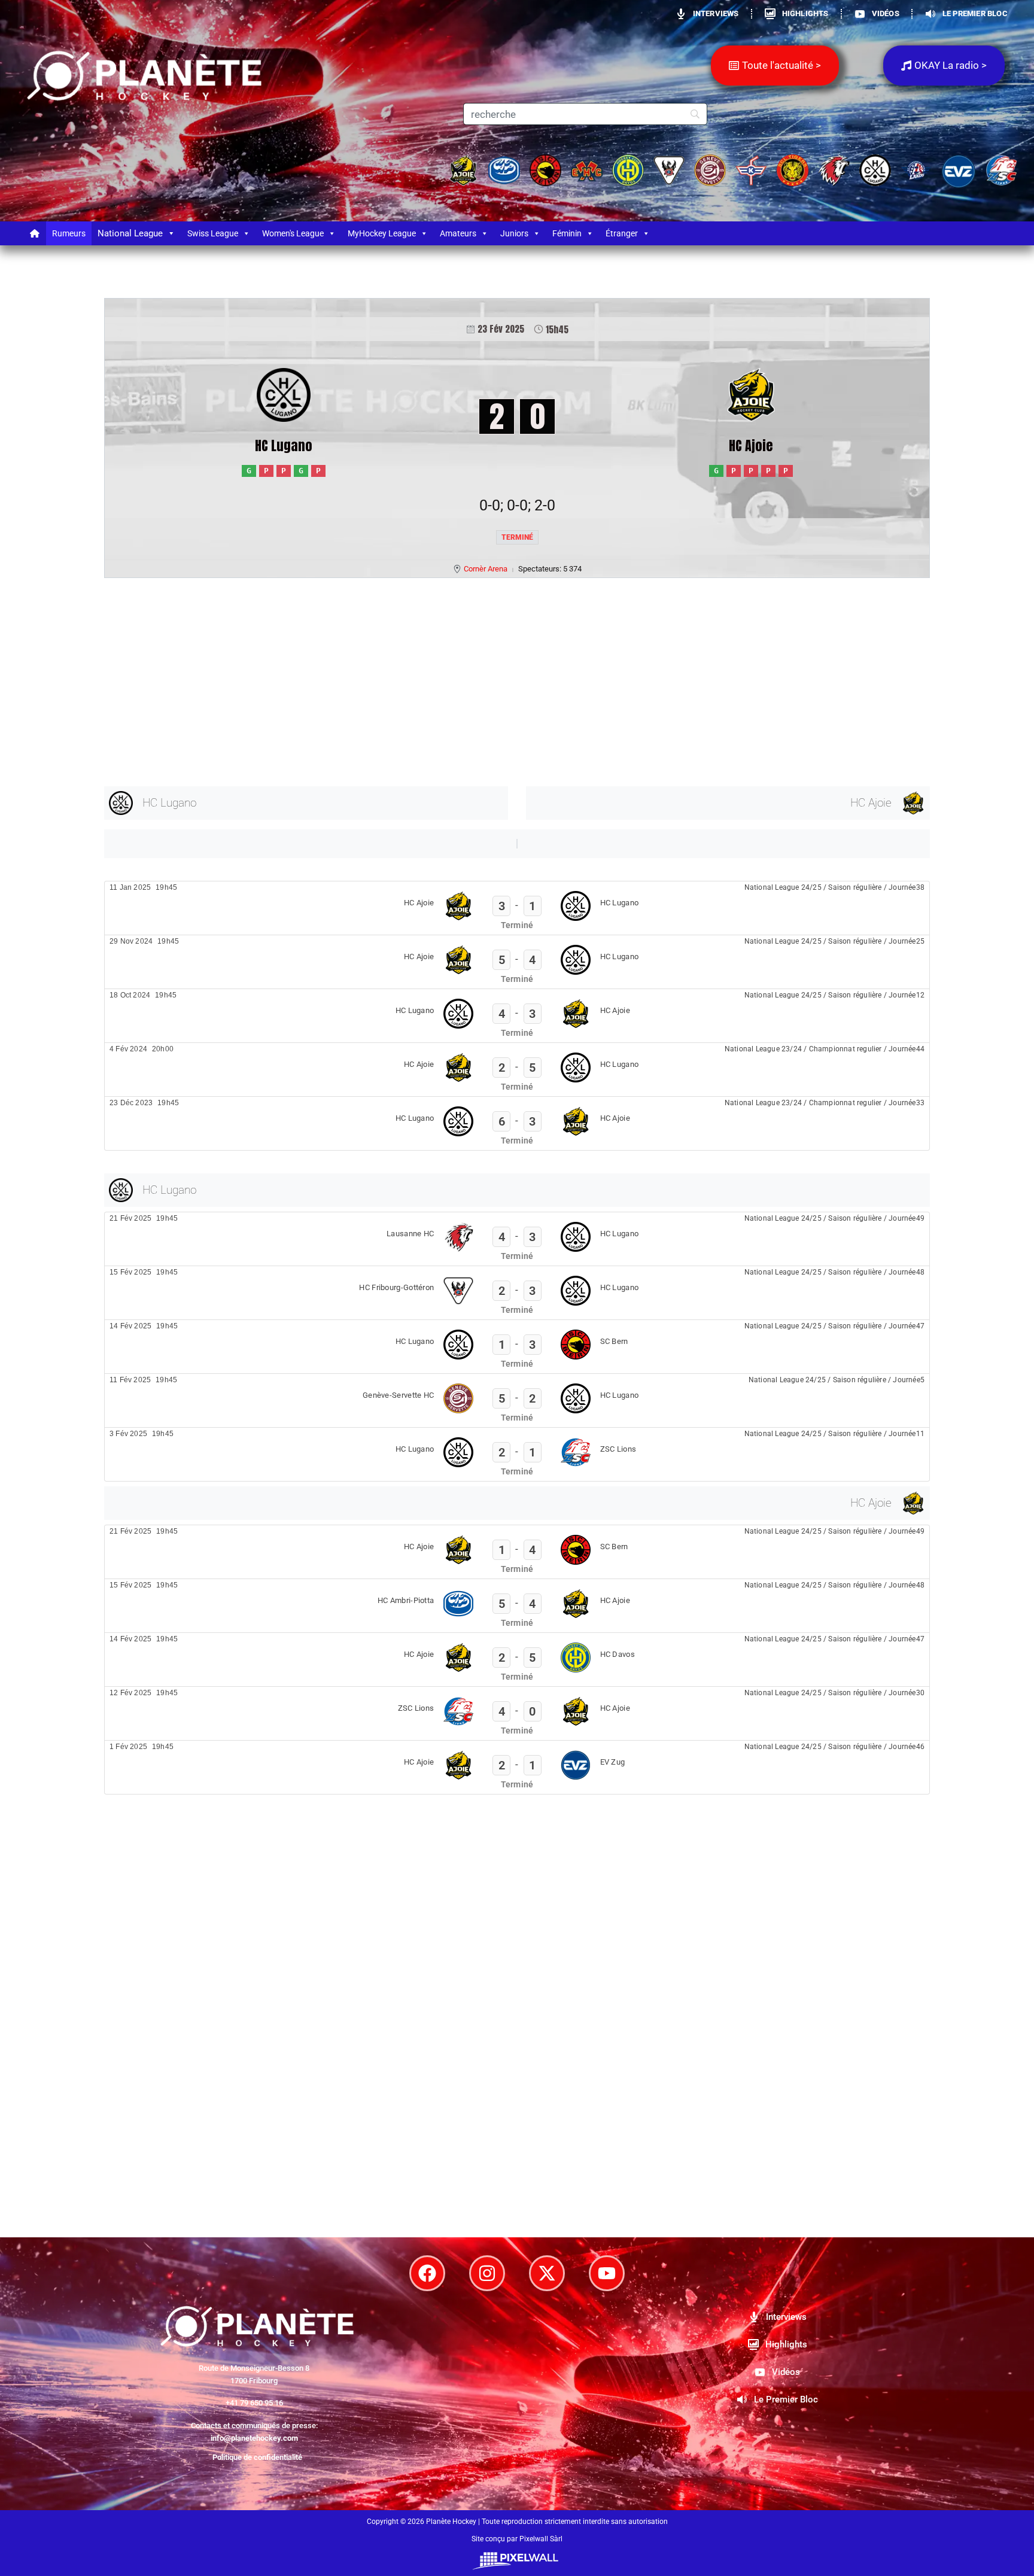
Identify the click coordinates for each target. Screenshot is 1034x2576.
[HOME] (35, 233)
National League (130, 233)
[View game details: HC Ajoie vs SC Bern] (517, 1552)
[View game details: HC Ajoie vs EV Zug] (517, 1767)
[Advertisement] (463, 680)
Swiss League (213, 233)
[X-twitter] (547, 2273)
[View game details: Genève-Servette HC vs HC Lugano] (517, 1400)
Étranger (622, 233)
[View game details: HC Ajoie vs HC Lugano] (517, 908)
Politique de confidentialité (257, 2457)
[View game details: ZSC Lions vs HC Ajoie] (517, 1713)
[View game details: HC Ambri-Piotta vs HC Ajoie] (517, 1606)
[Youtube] (607, 2273)
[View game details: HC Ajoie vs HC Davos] (517, 1660)
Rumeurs (69, 233)
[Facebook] (427, 2273)
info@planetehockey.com (254, 2438)
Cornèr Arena (486, 569)
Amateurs (458, 233)
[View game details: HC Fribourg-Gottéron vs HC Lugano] (517, 1293)
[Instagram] (487, 2273)
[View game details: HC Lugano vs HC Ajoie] (517, 1016)
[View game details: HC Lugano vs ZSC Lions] (517, 1454)
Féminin (567, 233)
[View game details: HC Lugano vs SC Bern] (517, 1347)
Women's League (293, 233)
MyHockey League (382, 233)
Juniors (514, 233)
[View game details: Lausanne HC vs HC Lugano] (517, 1239)
